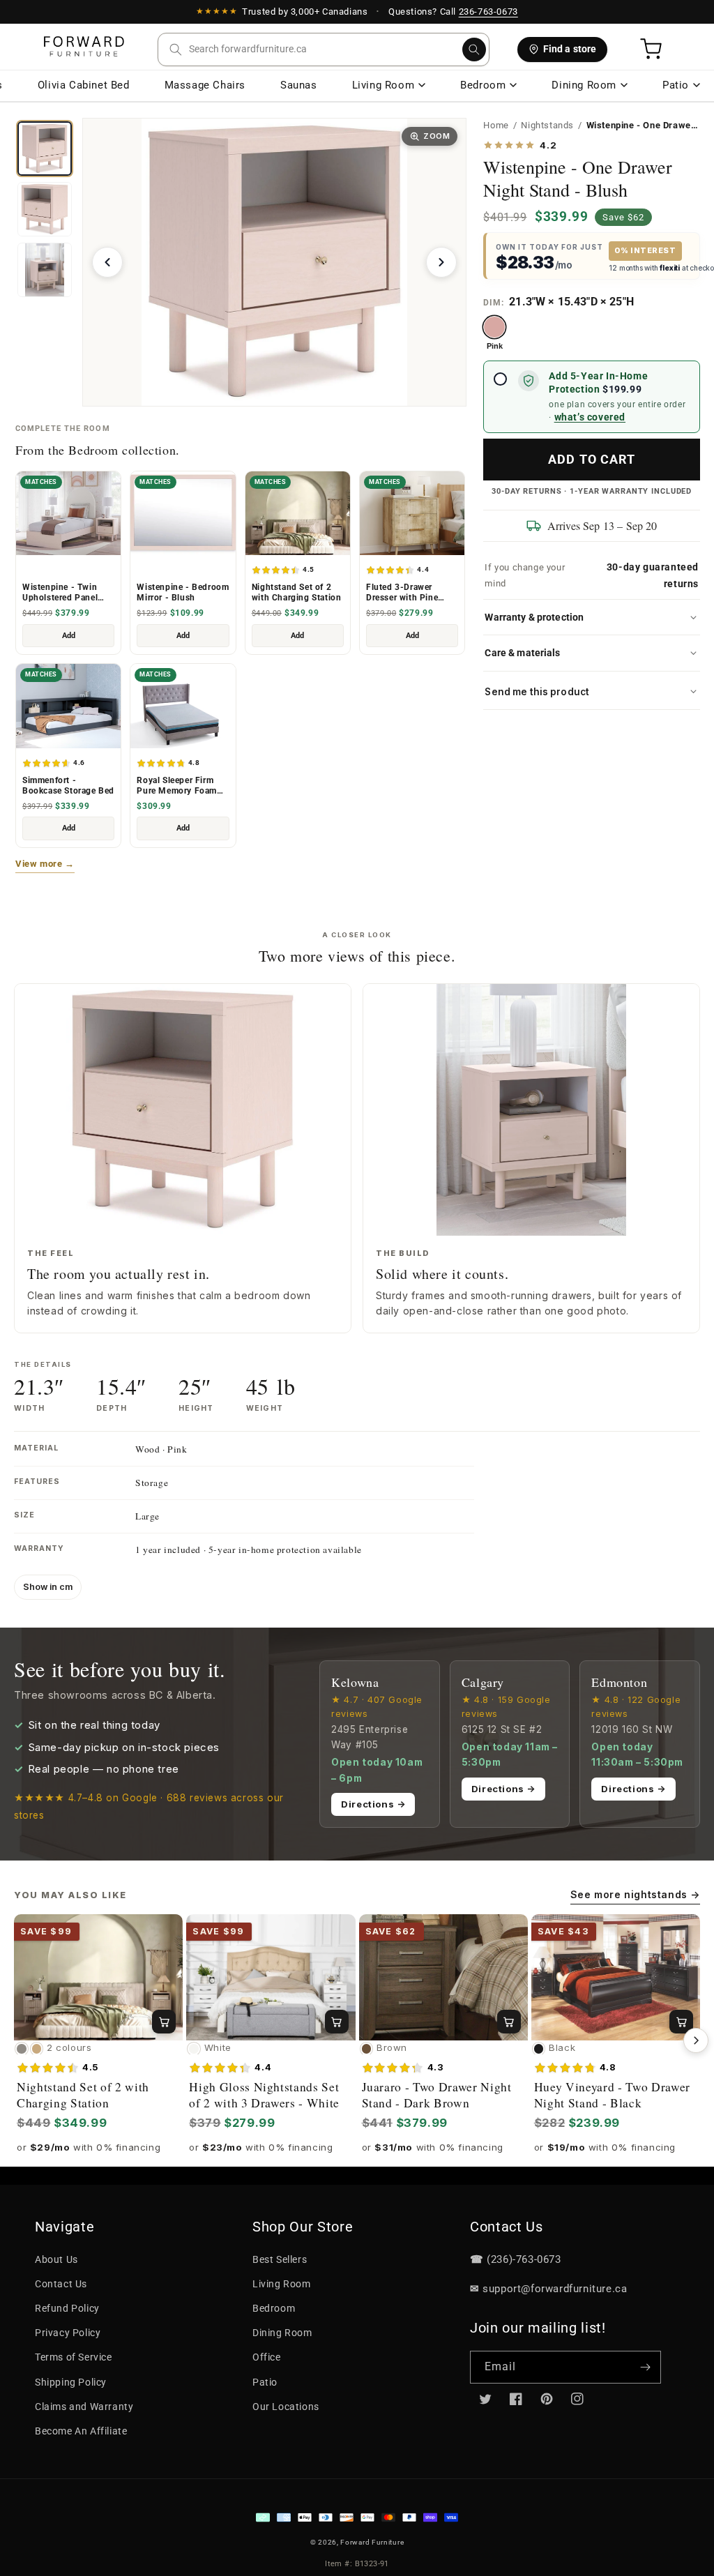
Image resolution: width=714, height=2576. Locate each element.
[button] (324, 50)
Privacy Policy (68, 2333)
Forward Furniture (372, 2542)
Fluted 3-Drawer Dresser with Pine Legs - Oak (402, 593)
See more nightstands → (635, 1894)
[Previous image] (107, 262)
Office (267, 2357)
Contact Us (61, 2284)
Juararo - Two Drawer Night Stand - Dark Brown (437, 2095)
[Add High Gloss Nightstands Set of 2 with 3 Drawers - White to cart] (337, 2022)
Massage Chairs (205, 85)
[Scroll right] (696, 2040)
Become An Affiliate (81, 2431)
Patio (676, 85)
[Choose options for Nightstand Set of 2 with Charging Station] (164, 2022)
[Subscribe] (645, 2367)
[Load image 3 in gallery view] (45, 270)
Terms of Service (74, 2357)
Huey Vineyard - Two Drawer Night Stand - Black (612, 2095)
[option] (494, 333)
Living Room (383, 85)
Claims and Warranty (84, 2407)
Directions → (373, 1804)
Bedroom (483, 85)
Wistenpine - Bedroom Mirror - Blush (183, 592)
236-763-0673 (488, 12)
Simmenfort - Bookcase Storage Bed (68, 786)
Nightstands (547, 125)
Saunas (299, 85)
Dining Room (584, 85)
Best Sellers (280, 2259)
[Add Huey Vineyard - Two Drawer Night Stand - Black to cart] (681, 2022)
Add (69, 636)
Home (496, 125)
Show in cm (48, 1587)
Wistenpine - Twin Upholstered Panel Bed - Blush (60, 593)
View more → (45, 864)
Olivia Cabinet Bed (84, 85)
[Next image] (441, 262)
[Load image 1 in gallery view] (45, 149)
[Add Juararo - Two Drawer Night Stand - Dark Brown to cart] (509, 2022)
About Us (56, 2259)
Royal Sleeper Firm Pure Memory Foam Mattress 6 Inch (177, 786)
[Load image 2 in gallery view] (45, 209)
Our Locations (286, 2407)
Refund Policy (67, 2308)
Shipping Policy (71, 2382)
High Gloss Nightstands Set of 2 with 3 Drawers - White (264, 2095)
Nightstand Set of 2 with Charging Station (297, 592)
